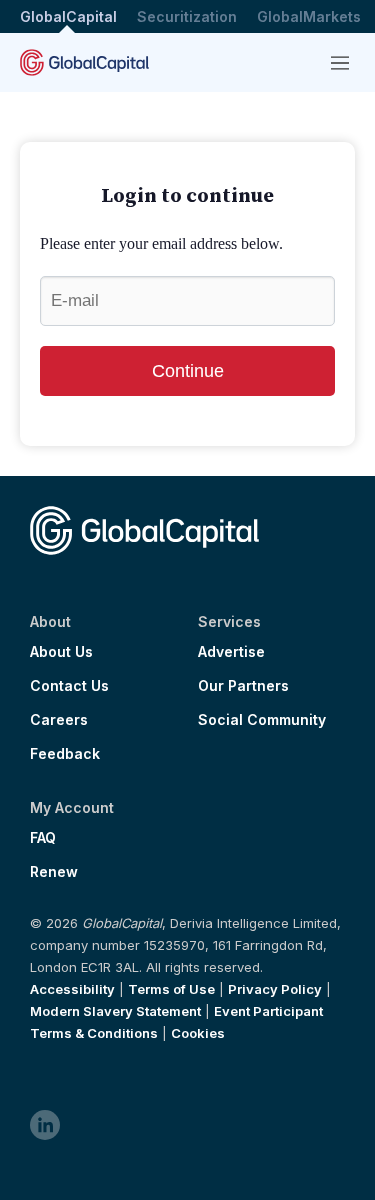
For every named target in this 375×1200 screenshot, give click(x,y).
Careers (59, 720)
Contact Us (69, 686)
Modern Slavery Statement (115, 1011)
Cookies (198, 1033)
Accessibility (72, 989)
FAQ (43, 838)
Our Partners (243, 686)
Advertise (231, 652)
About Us (61, 652)
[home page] (84, 62)
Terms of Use (171, 989)
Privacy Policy (275, 989)
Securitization (187, 16)
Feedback (65, 754)
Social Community (262, 720)
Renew (54, 872)
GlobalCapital (68, 16)
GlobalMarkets (309, 16)
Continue (188, 371)
